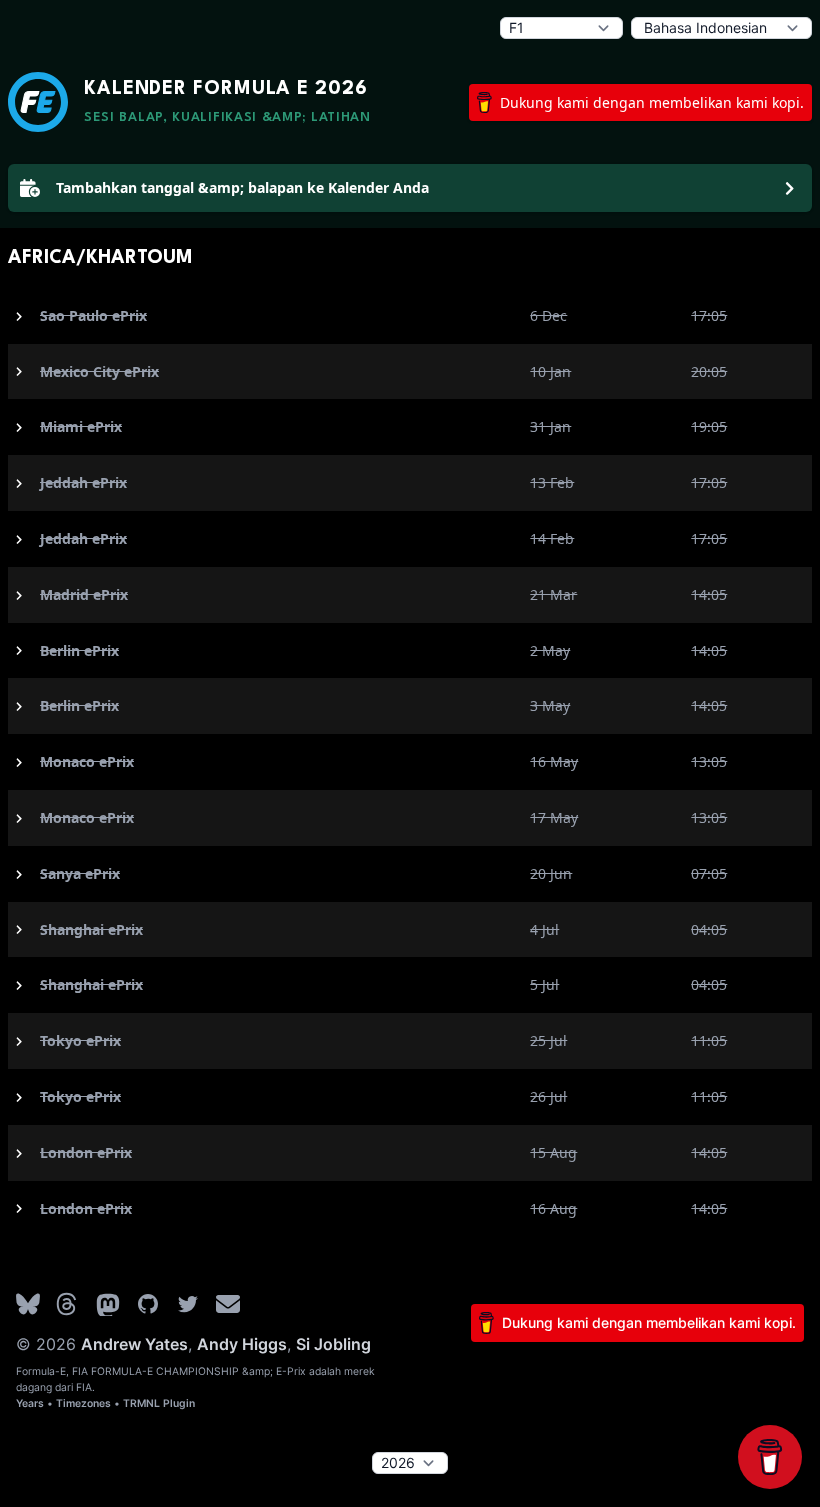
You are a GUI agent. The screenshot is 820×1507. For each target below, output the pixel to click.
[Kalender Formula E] (38, 102)
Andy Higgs (242, 1344)
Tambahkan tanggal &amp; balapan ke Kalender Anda (242, 187)
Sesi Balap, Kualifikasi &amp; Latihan (227, 117)
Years (30, 1403)
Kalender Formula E (226, 89)
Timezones (83, 1403)
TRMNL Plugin (159, 1403)
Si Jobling (333, 1344)
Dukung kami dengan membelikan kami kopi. (652, 102)
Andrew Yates (134, 1344)
